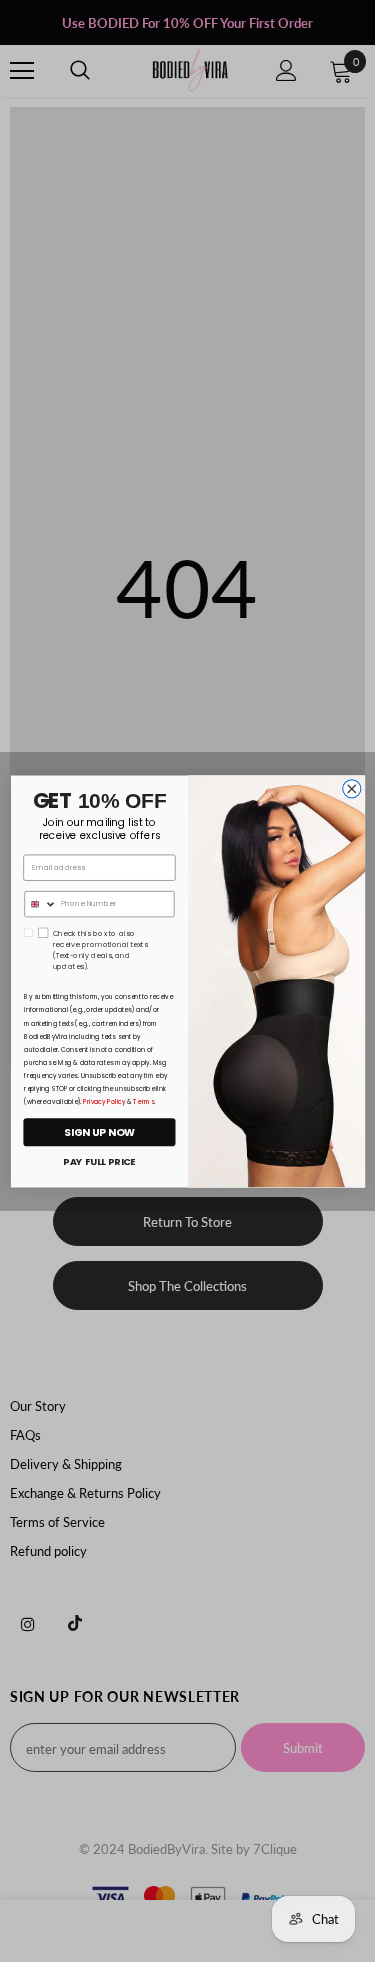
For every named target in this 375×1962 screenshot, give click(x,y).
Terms (143, 1100)
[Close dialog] (351, 788)
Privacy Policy (104, 1100)
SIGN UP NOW (99, 1131)
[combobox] (39, 903)
